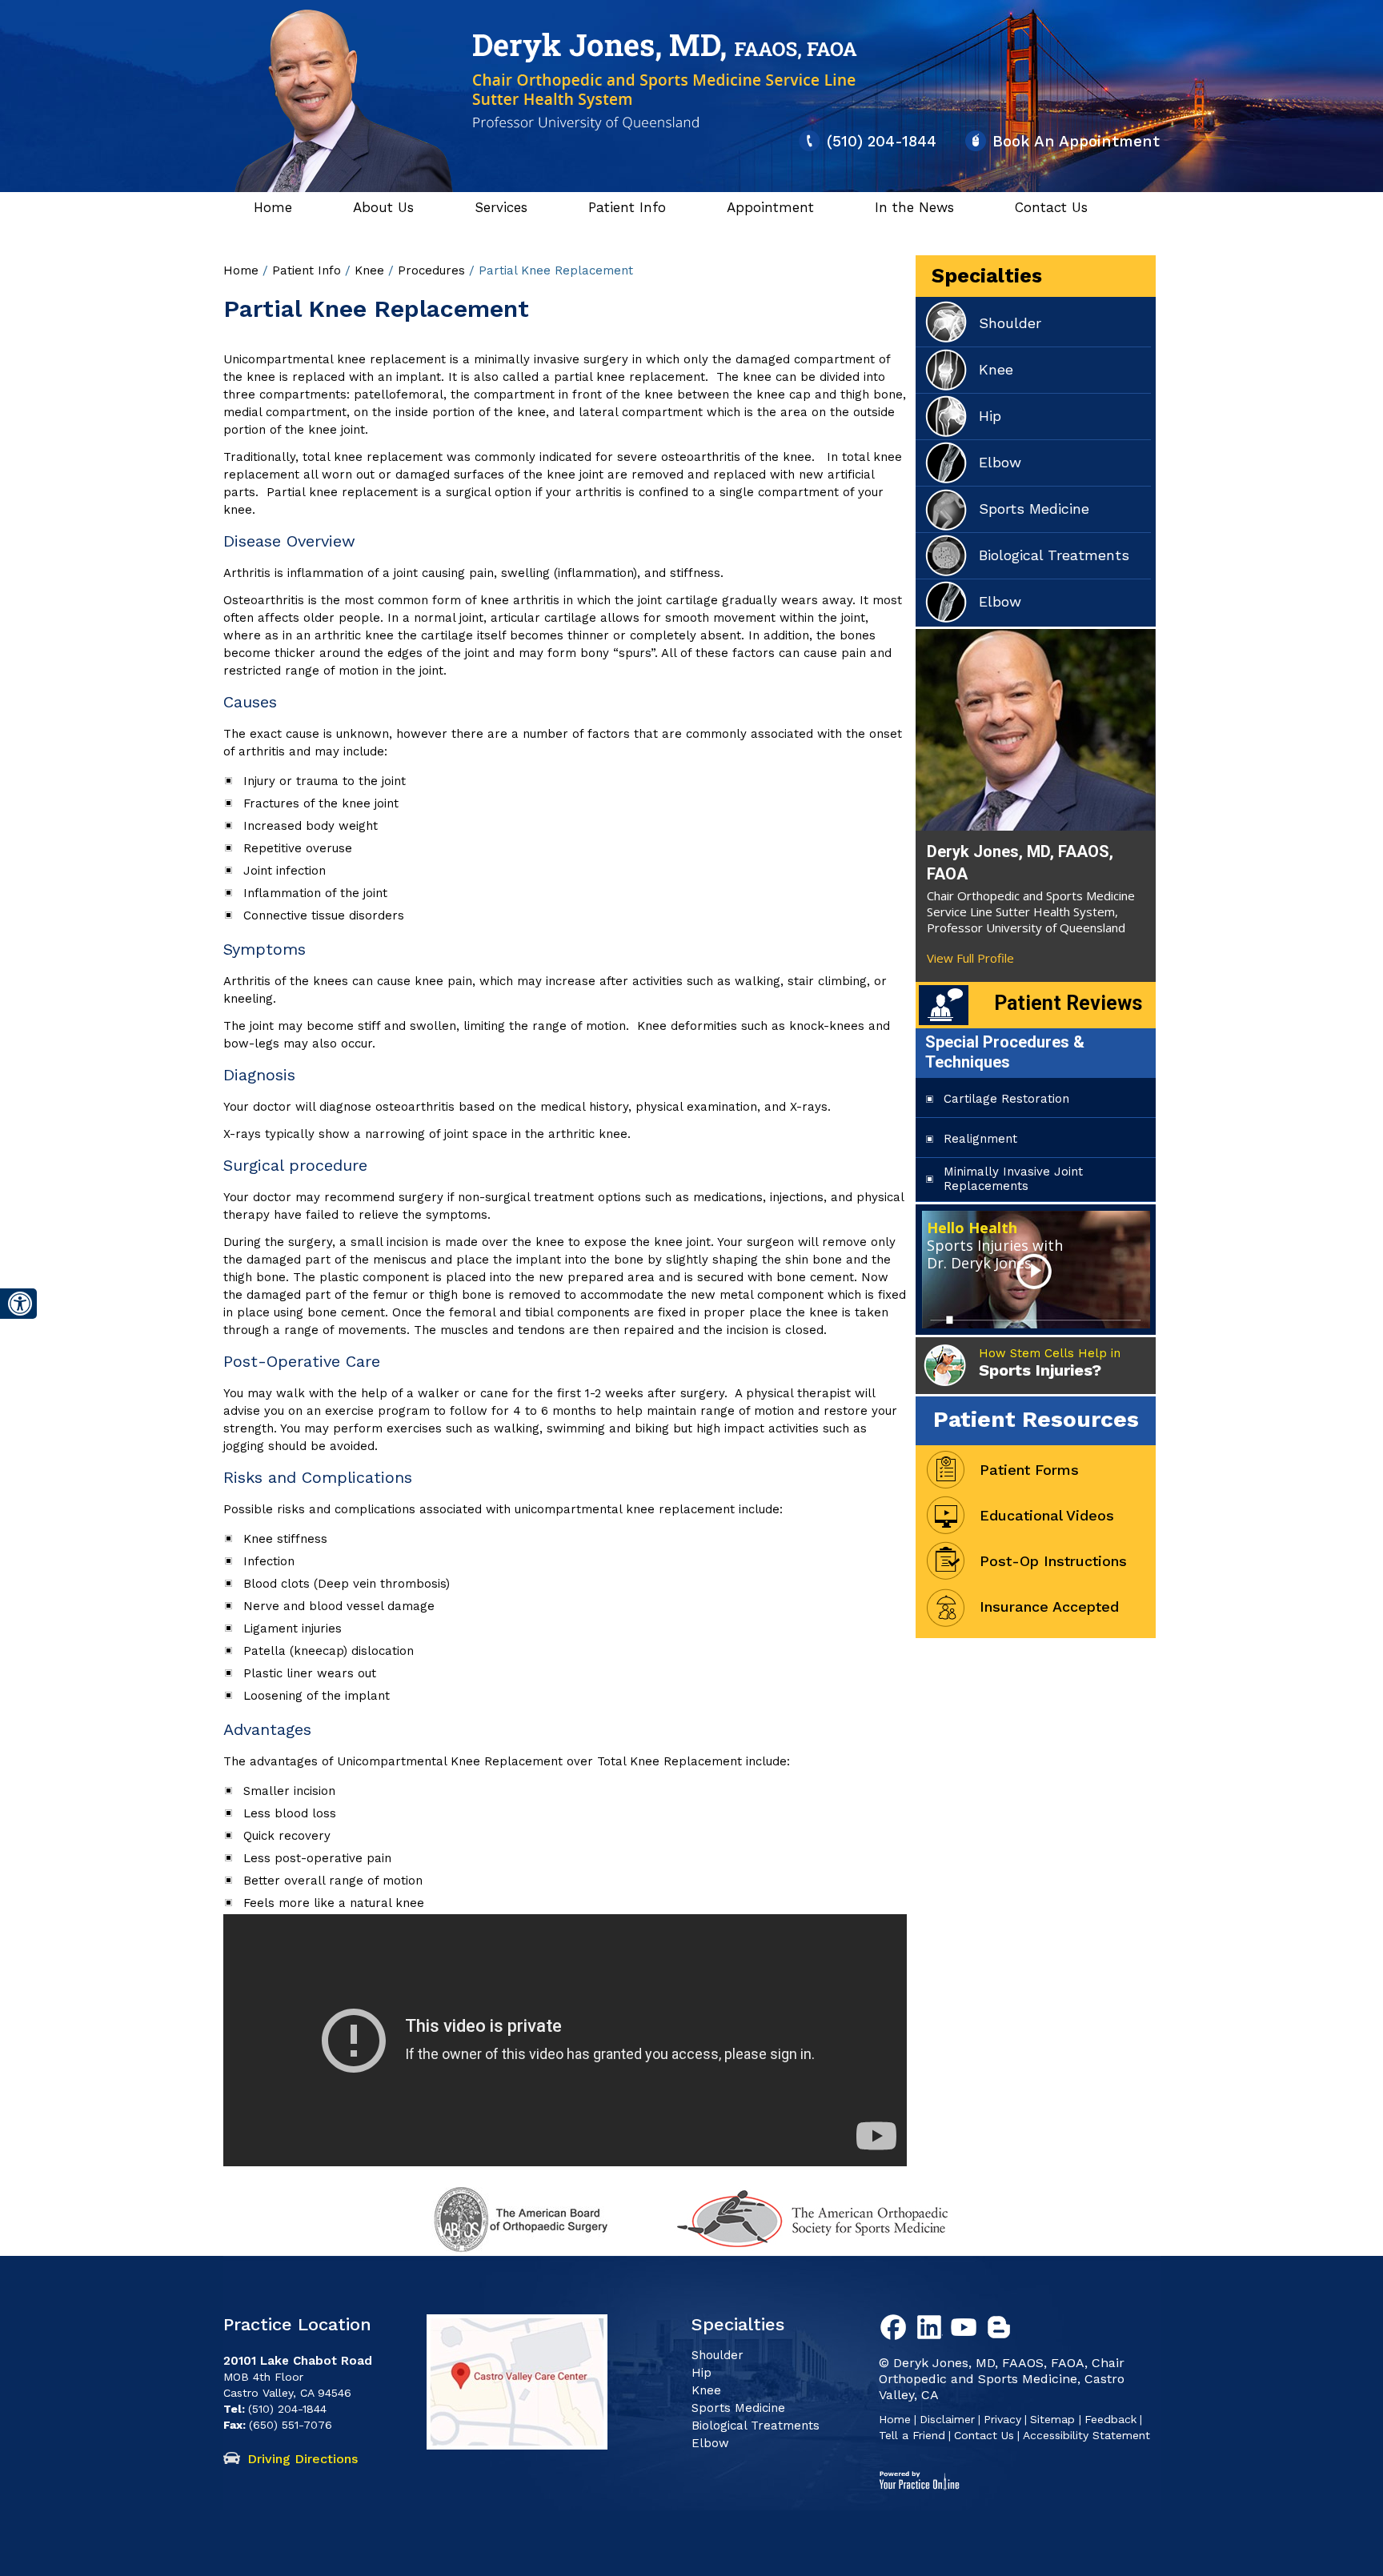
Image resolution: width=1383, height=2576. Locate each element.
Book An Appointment (1076, 141)
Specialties (987, 276)
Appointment (770, 207)
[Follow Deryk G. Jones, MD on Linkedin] (932, 2330)
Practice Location (297, 2324)
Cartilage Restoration (1006, 1099)
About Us (383, 207)
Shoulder (1010, 323)
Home (273, 207)
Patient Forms (1029, 1470)
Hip (990, 416)
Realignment (980, 1139)
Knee (371, 270)
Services (501, 207)
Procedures (433, 270)
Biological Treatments (1054, 555)
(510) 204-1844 (882, 141)
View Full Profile (970, 958)
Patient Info (627, 207)
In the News (914, 207)
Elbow (1000, 462)
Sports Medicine (1034, 509)
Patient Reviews (1068, 1003)
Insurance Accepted (1049, 1606)
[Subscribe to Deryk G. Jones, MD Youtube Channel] (967, 2330)
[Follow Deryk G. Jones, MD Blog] (1002, 2330)
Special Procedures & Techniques (1005, 1052)
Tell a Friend (912, 2435)
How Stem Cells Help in (1050, 1363)
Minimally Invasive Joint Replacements (1013, 1179)
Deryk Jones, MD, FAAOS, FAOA (1020, 863)
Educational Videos (1047, 1515)
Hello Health (995, 1245)
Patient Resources (1036, 1419)
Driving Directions (303, 2459)
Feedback (1110, 2419)
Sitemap (1054, 2419)
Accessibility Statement (1086, 2435)
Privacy (1002, 2419)
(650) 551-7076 (291, 2425)
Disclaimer (947, 2419)
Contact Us (1051, 207)
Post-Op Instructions (1053, 1561)
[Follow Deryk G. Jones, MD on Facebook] (896, 2330)
